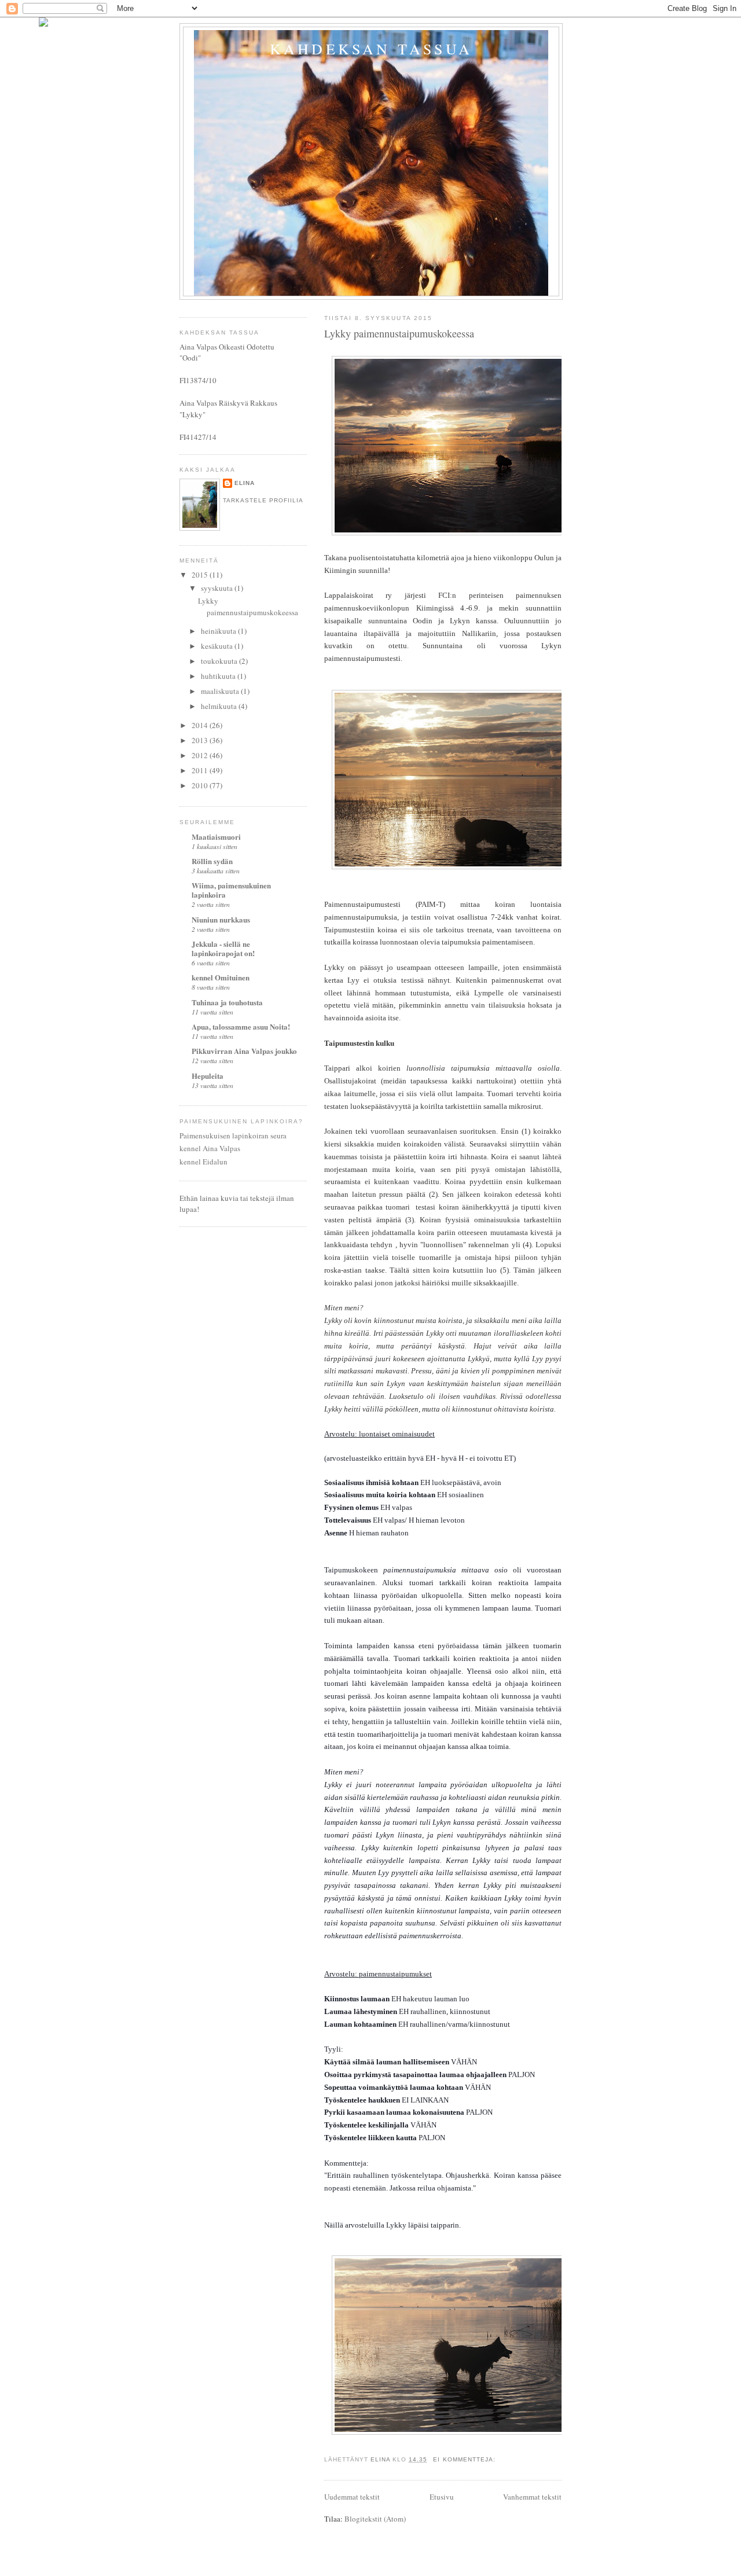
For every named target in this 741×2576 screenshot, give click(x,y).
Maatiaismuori (216, 837)
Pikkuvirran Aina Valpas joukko (244, 1051)
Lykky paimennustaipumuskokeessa (399, 333)
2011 (201, 770)
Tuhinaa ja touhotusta (227, 1002)
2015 (201, 575)
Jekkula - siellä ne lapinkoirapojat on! (223, 948)
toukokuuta (220, 661)
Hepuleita (208, 1076)
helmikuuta (220, 706)
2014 (201, 725)
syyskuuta (218, 588)
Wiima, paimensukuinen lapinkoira (231, 890)
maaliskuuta (221, 691)
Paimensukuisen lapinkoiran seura (233, 1136)
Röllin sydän (212, 861)
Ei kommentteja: (465, 2459)
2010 (201, 785)
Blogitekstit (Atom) (375, 2519)
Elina (245, 483)
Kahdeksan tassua (371, 49)
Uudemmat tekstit (352, 2497)
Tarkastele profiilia (263, 500)
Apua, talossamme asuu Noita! (241, 1026)
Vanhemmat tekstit (532, 2497)
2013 (201, 740)
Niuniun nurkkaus (221, 919)
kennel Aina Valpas (210, 1148)
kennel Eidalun (203, 1162)
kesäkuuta (218, 646)
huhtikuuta (219, 676)
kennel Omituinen (221, 977)
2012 (201, 755)
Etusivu (442, 2497)
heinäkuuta (219, 631)
